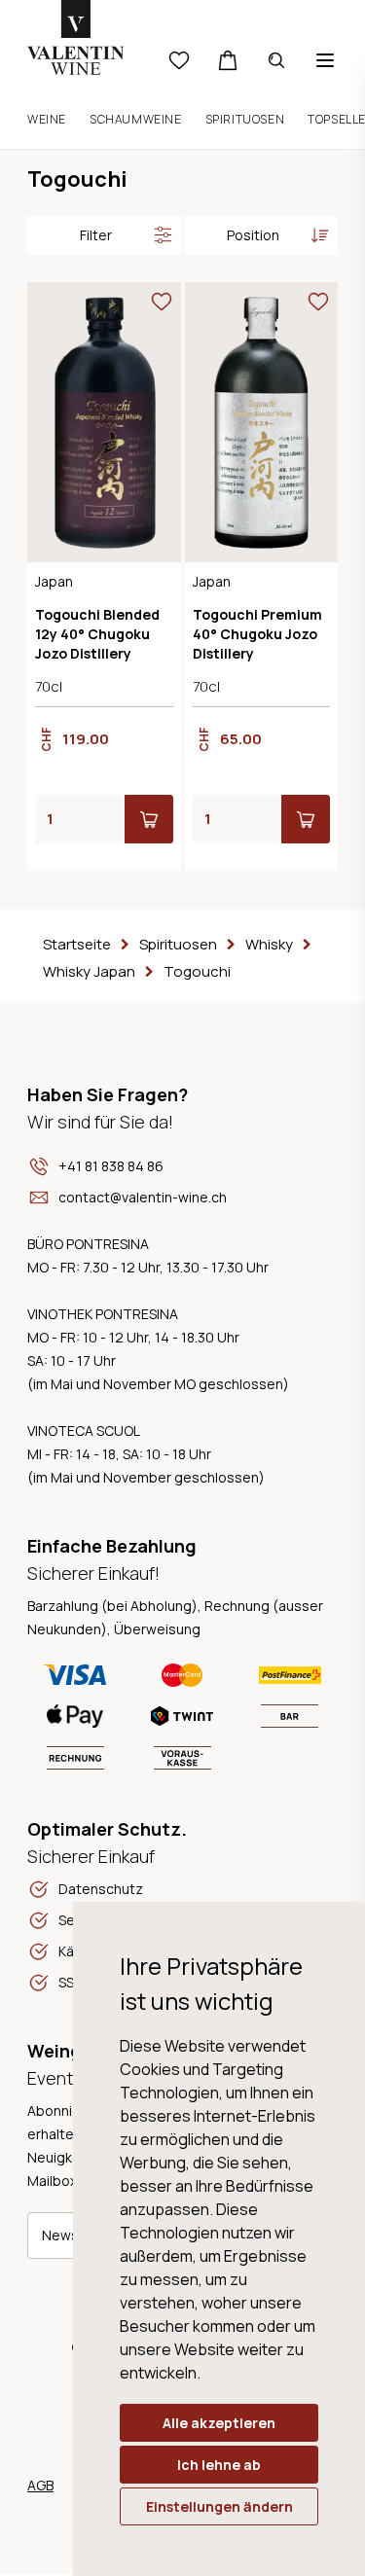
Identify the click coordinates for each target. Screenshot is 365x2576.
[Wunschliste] (179, 60)
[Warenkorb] (228, 60)
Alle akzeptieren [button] (219, 2423)
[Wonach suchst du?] (276, 60)
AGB (40, 2485)
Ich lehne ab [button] (219, 2465)
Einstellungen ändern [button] (219, 2506)
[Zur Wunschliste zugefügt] (162, 302)
